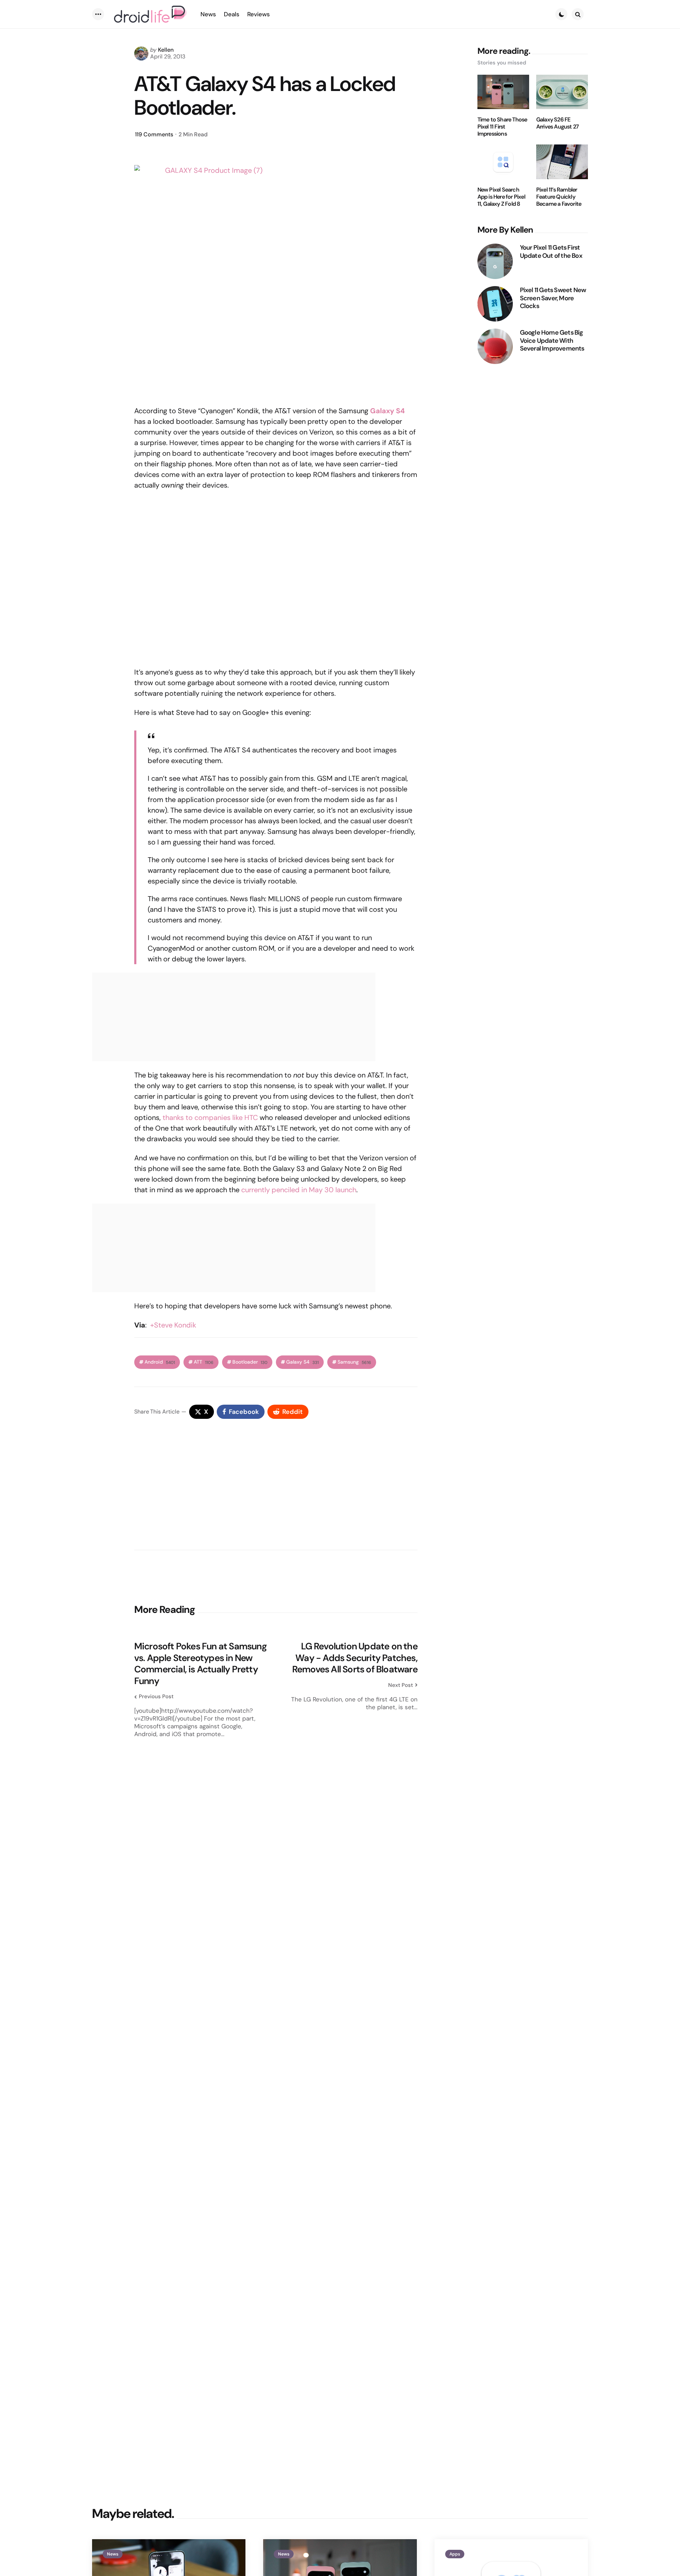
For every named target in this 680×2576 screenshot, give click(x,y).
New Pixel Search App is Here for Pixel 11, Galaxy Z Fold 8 (501, 197)
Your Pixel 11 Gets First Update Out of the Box (551, 252)
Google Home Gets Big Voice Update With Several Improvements (552, 341)
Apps (455, 2554)
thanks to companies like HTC (210, 1118)
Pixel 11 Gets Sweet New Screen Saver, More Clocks (553, 298)
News (113, 2554)
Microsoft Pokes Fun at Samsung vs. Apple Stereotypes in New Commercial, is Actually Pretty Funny (200, 1664)
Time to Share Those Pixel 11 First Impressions (502, 127)
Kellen (166, 50)
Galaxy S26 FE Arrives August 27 (557, 123)
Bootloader (250, 1362)
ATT (204, 1362)
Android (160, 1362)
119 (154, 134)
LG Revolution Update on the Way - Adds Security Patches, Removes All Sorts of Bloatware (355, 1658)
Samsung (354, 1362)
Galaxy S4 (302, 1362)
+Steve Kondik (173, 1325)
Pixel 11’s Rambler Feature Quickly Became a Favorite (559, 197)
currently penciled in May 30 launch (299, 1190)
